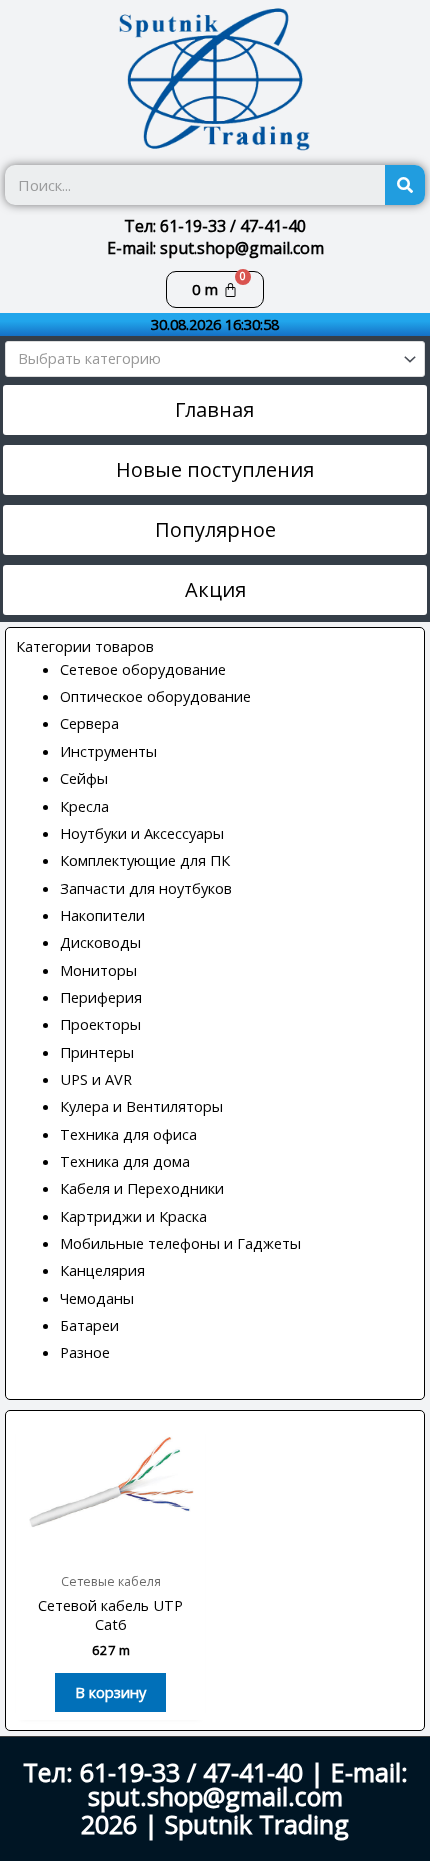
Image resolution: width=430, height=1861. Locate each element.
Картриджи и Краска (133, 1216)
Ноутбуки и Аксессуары (142, 833)
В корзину (110, 1692)
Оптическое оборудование (155, 696)
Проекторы (100, 1024)
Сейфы (84, 778)
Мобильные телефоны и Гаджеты (180, 1243)
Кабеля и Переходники (142, 1188)
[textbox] (206, 359)
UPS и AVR (96, 1079)
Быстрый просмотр (110, 1544)
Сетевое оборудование (143, 669)
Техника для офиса (128, 1134)
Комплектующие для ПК (145, 860)
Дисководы (100, 942)
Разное (85, 1352)
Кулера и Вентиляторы (141, 1106)
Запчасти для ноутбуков (146, 888)
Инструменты (108, 751)
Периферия (101, 997)
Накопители (102, 915)
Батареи (89, 1325)
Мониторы (98, 970)
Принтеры (97, 1052)
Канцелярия (102, 1270)
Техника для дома (125, 1161)
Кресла (84, 806)
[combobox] (215, 359)
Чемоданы (97, 1298)
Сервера (89, 723)
